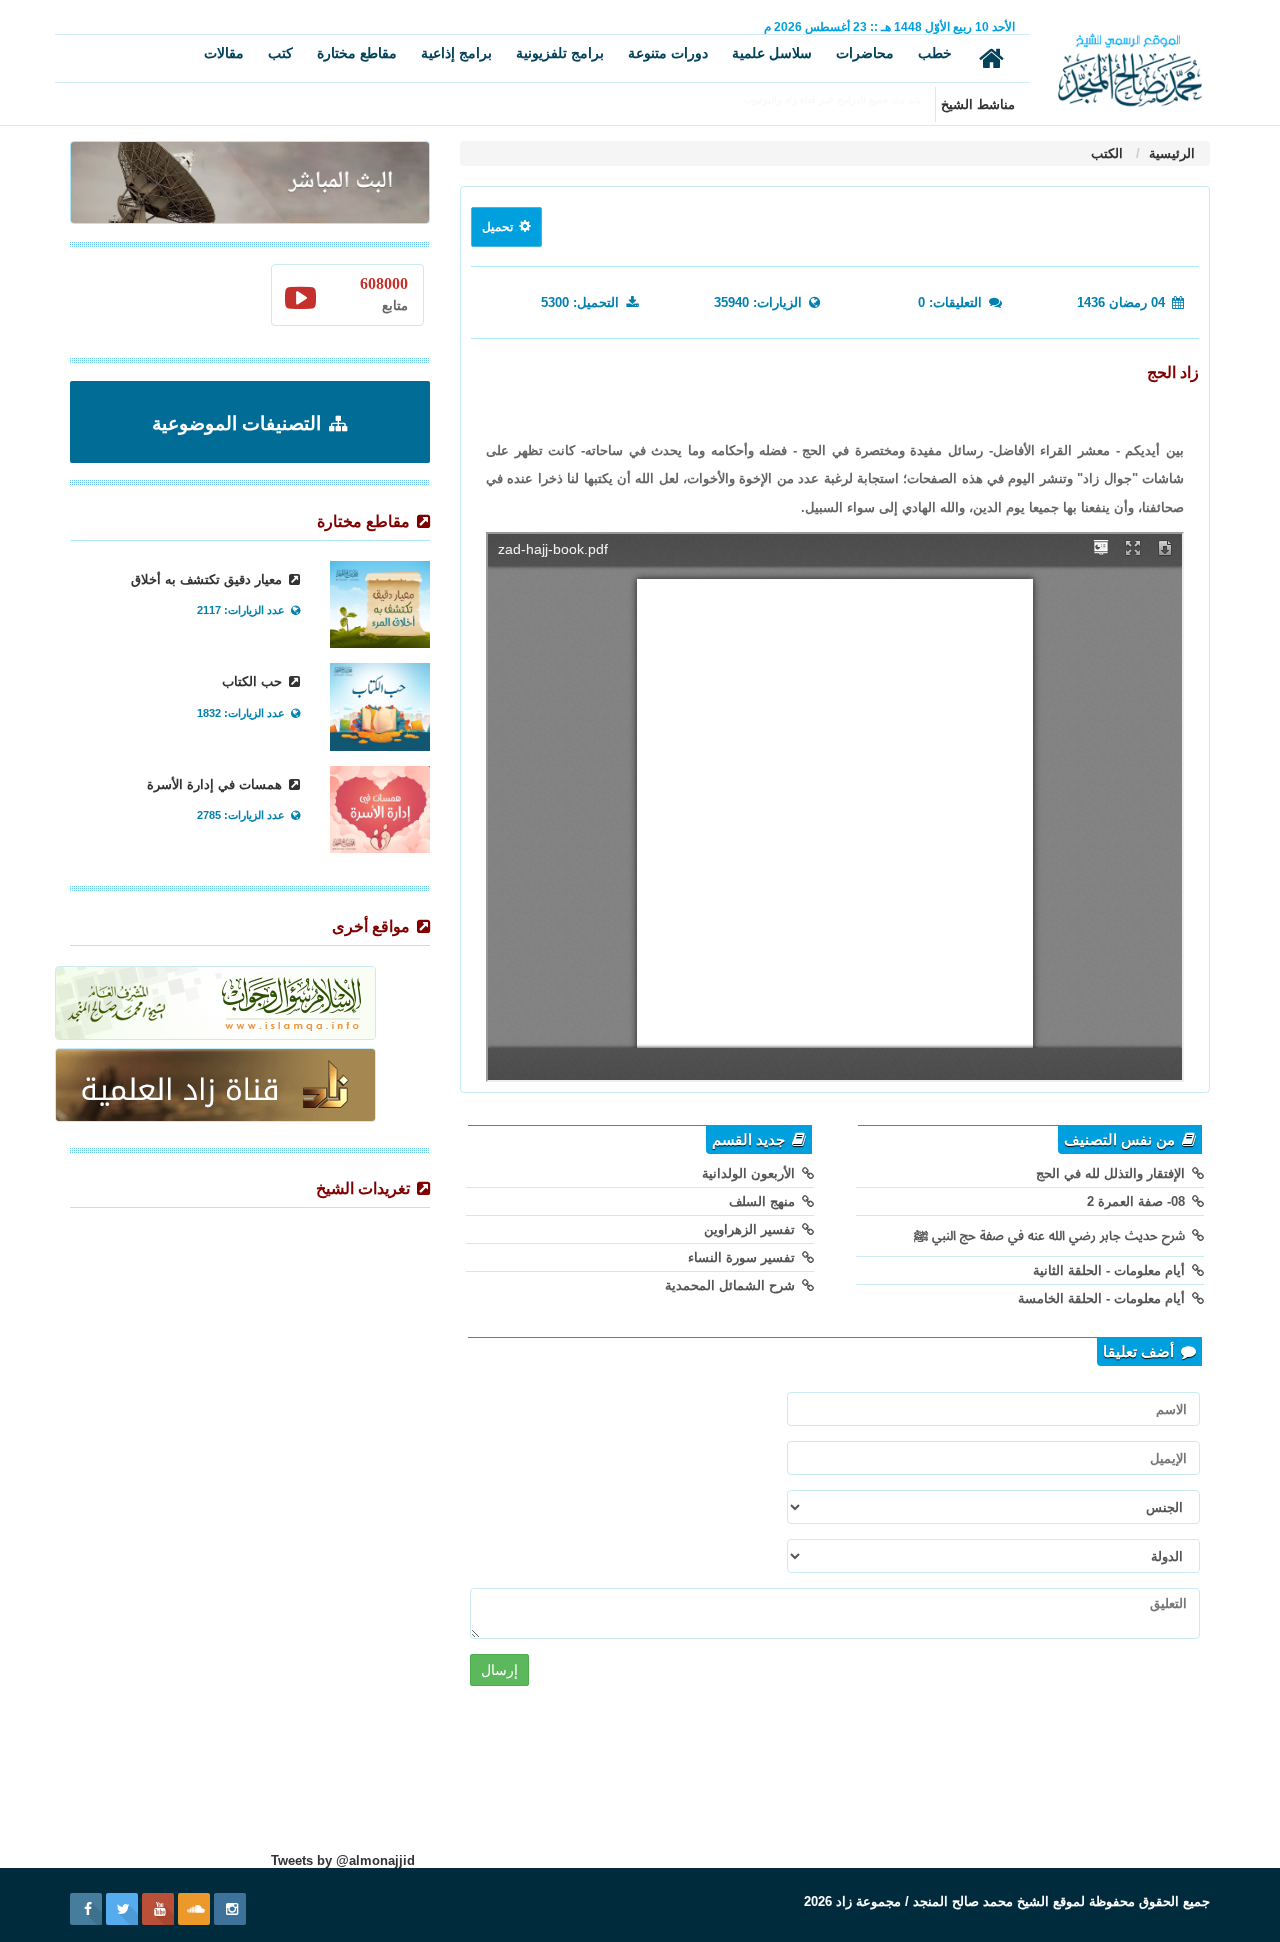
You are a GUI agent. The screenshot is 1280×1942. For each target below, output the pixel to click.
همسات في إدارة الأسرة (216, 784)
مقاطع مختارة (357, 53)
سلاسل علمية (772, 53)
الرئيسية (1170, 153)
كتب (280, 53)
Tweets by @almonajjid (343, 1860)
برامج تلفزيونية (560, 53)
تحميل (499, 227)
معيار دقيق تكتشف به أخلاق (208, 579)
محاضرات (865, 53)
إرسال (499, 1670)
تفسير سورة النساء (743, 1257)
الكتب (1107, 153)
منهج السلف (764, 1201)
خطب (935, 53)
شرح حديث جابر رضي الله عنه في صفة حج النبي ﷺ (1051, 1235)
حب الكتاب (254, 681)
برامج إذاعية (456, 53)
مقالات (224, 53)
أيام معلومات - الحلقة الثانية (1111, 1270)
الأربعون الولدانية (750, 1173)
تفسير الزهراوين (751, 1229)
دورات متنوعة (668, 53)
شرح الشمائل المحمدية (732, 1285)
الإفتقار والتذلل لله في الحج (1112, 1173)
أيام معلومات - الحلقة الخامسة (1103, 1298)
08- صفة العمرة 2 (1138, 1201)
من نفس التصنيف (1121, 1140)
